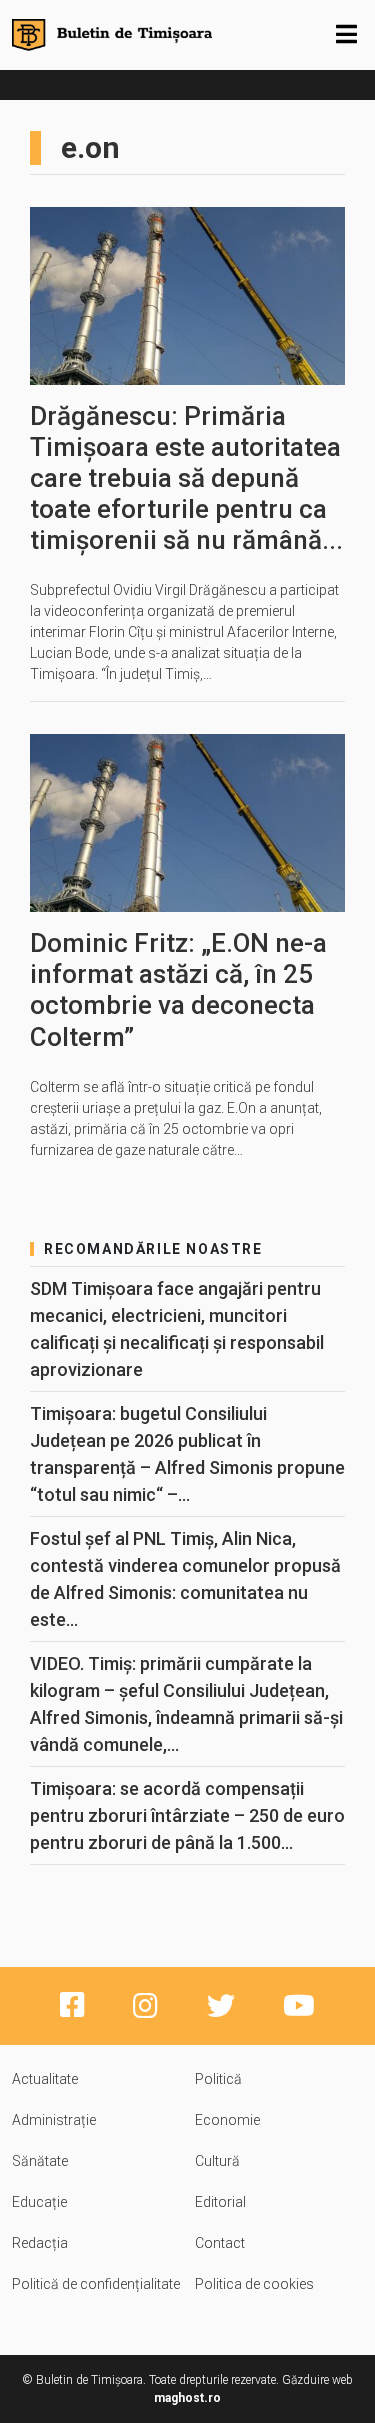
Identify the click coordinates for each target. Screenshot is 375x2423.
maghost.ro (187, 2398)
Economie (227, 2120)
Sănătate (40, 2161)
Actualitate (45, 2079)
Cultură (217, 2161)
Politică (218, 2079)
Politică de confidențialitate (96, 2284)
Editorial (220, 2202)
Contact (220, 2243)
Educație (39, 2202)
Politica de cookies (254, 2284)
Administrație (54, 2120)
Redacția (40, 2243)
